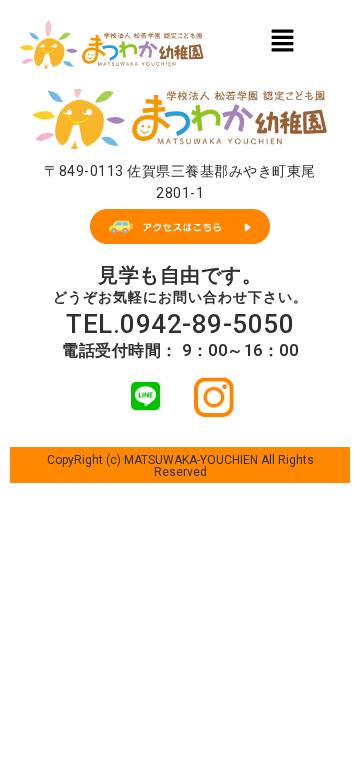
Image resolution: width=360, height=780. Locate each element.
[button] (282, 40)
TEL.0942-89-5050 (180, 324)
